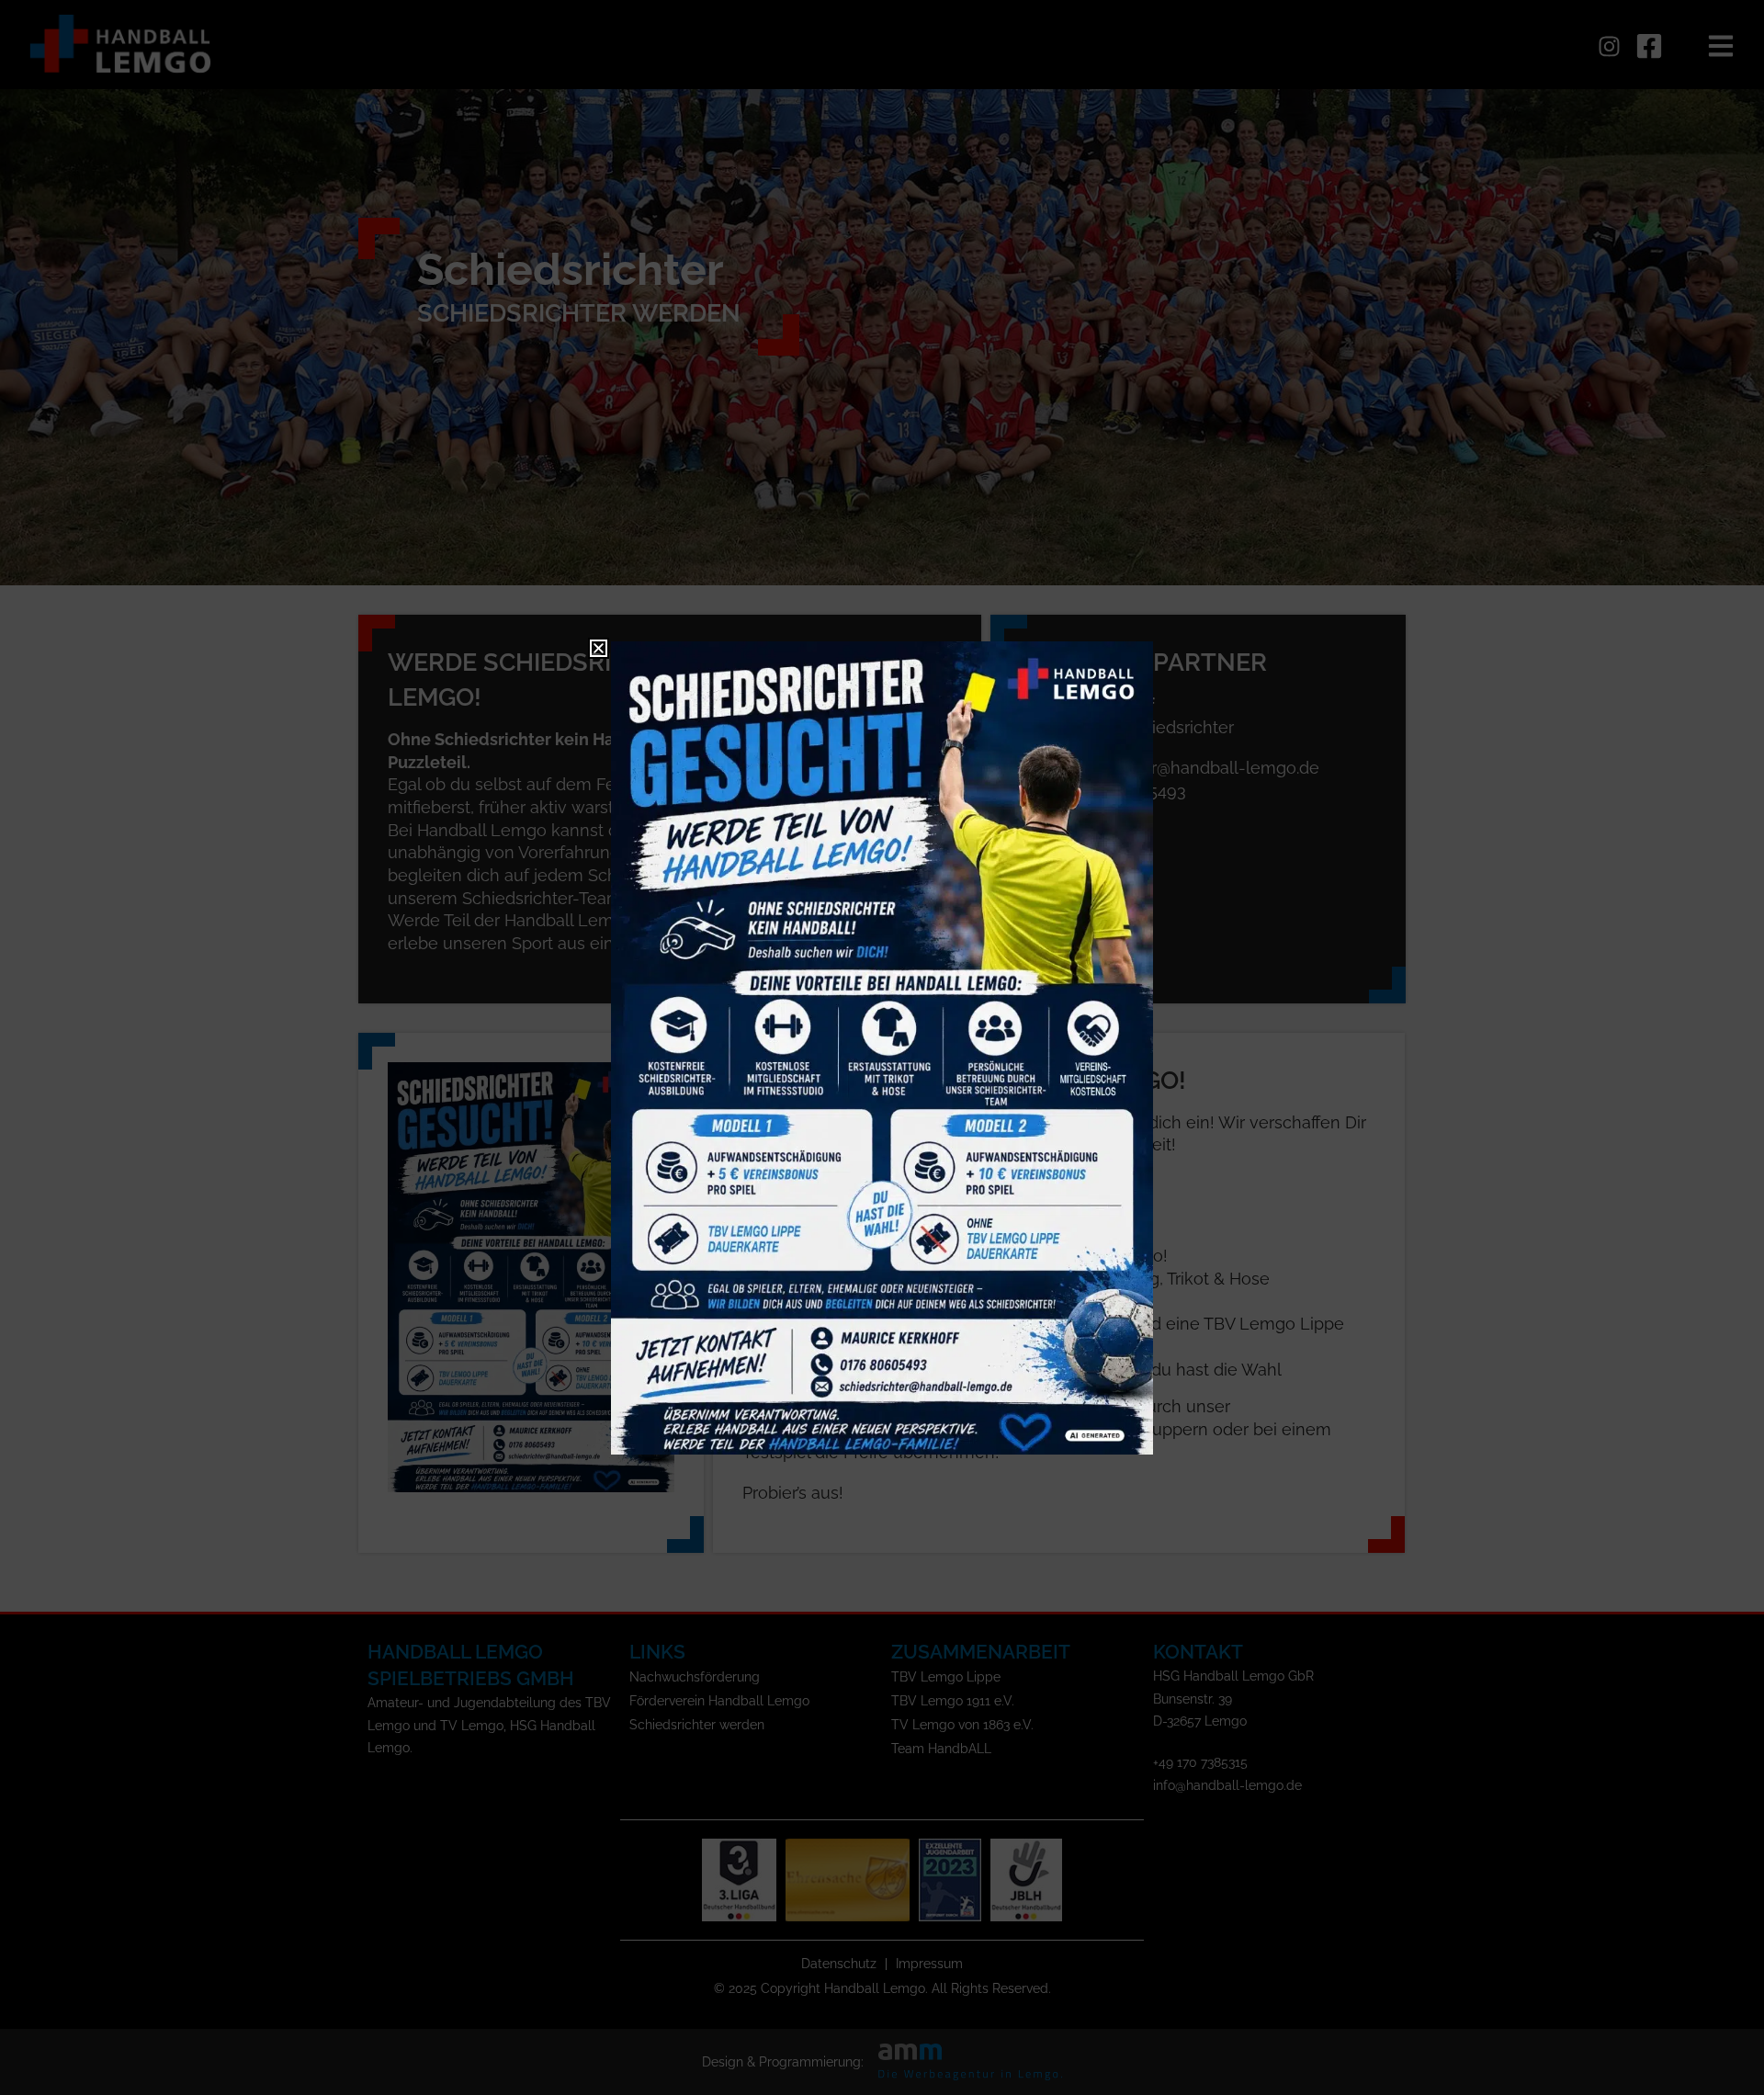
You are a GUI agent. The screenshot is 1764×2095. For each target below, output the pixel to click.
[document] (882, 1047)
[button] (599, 648)
